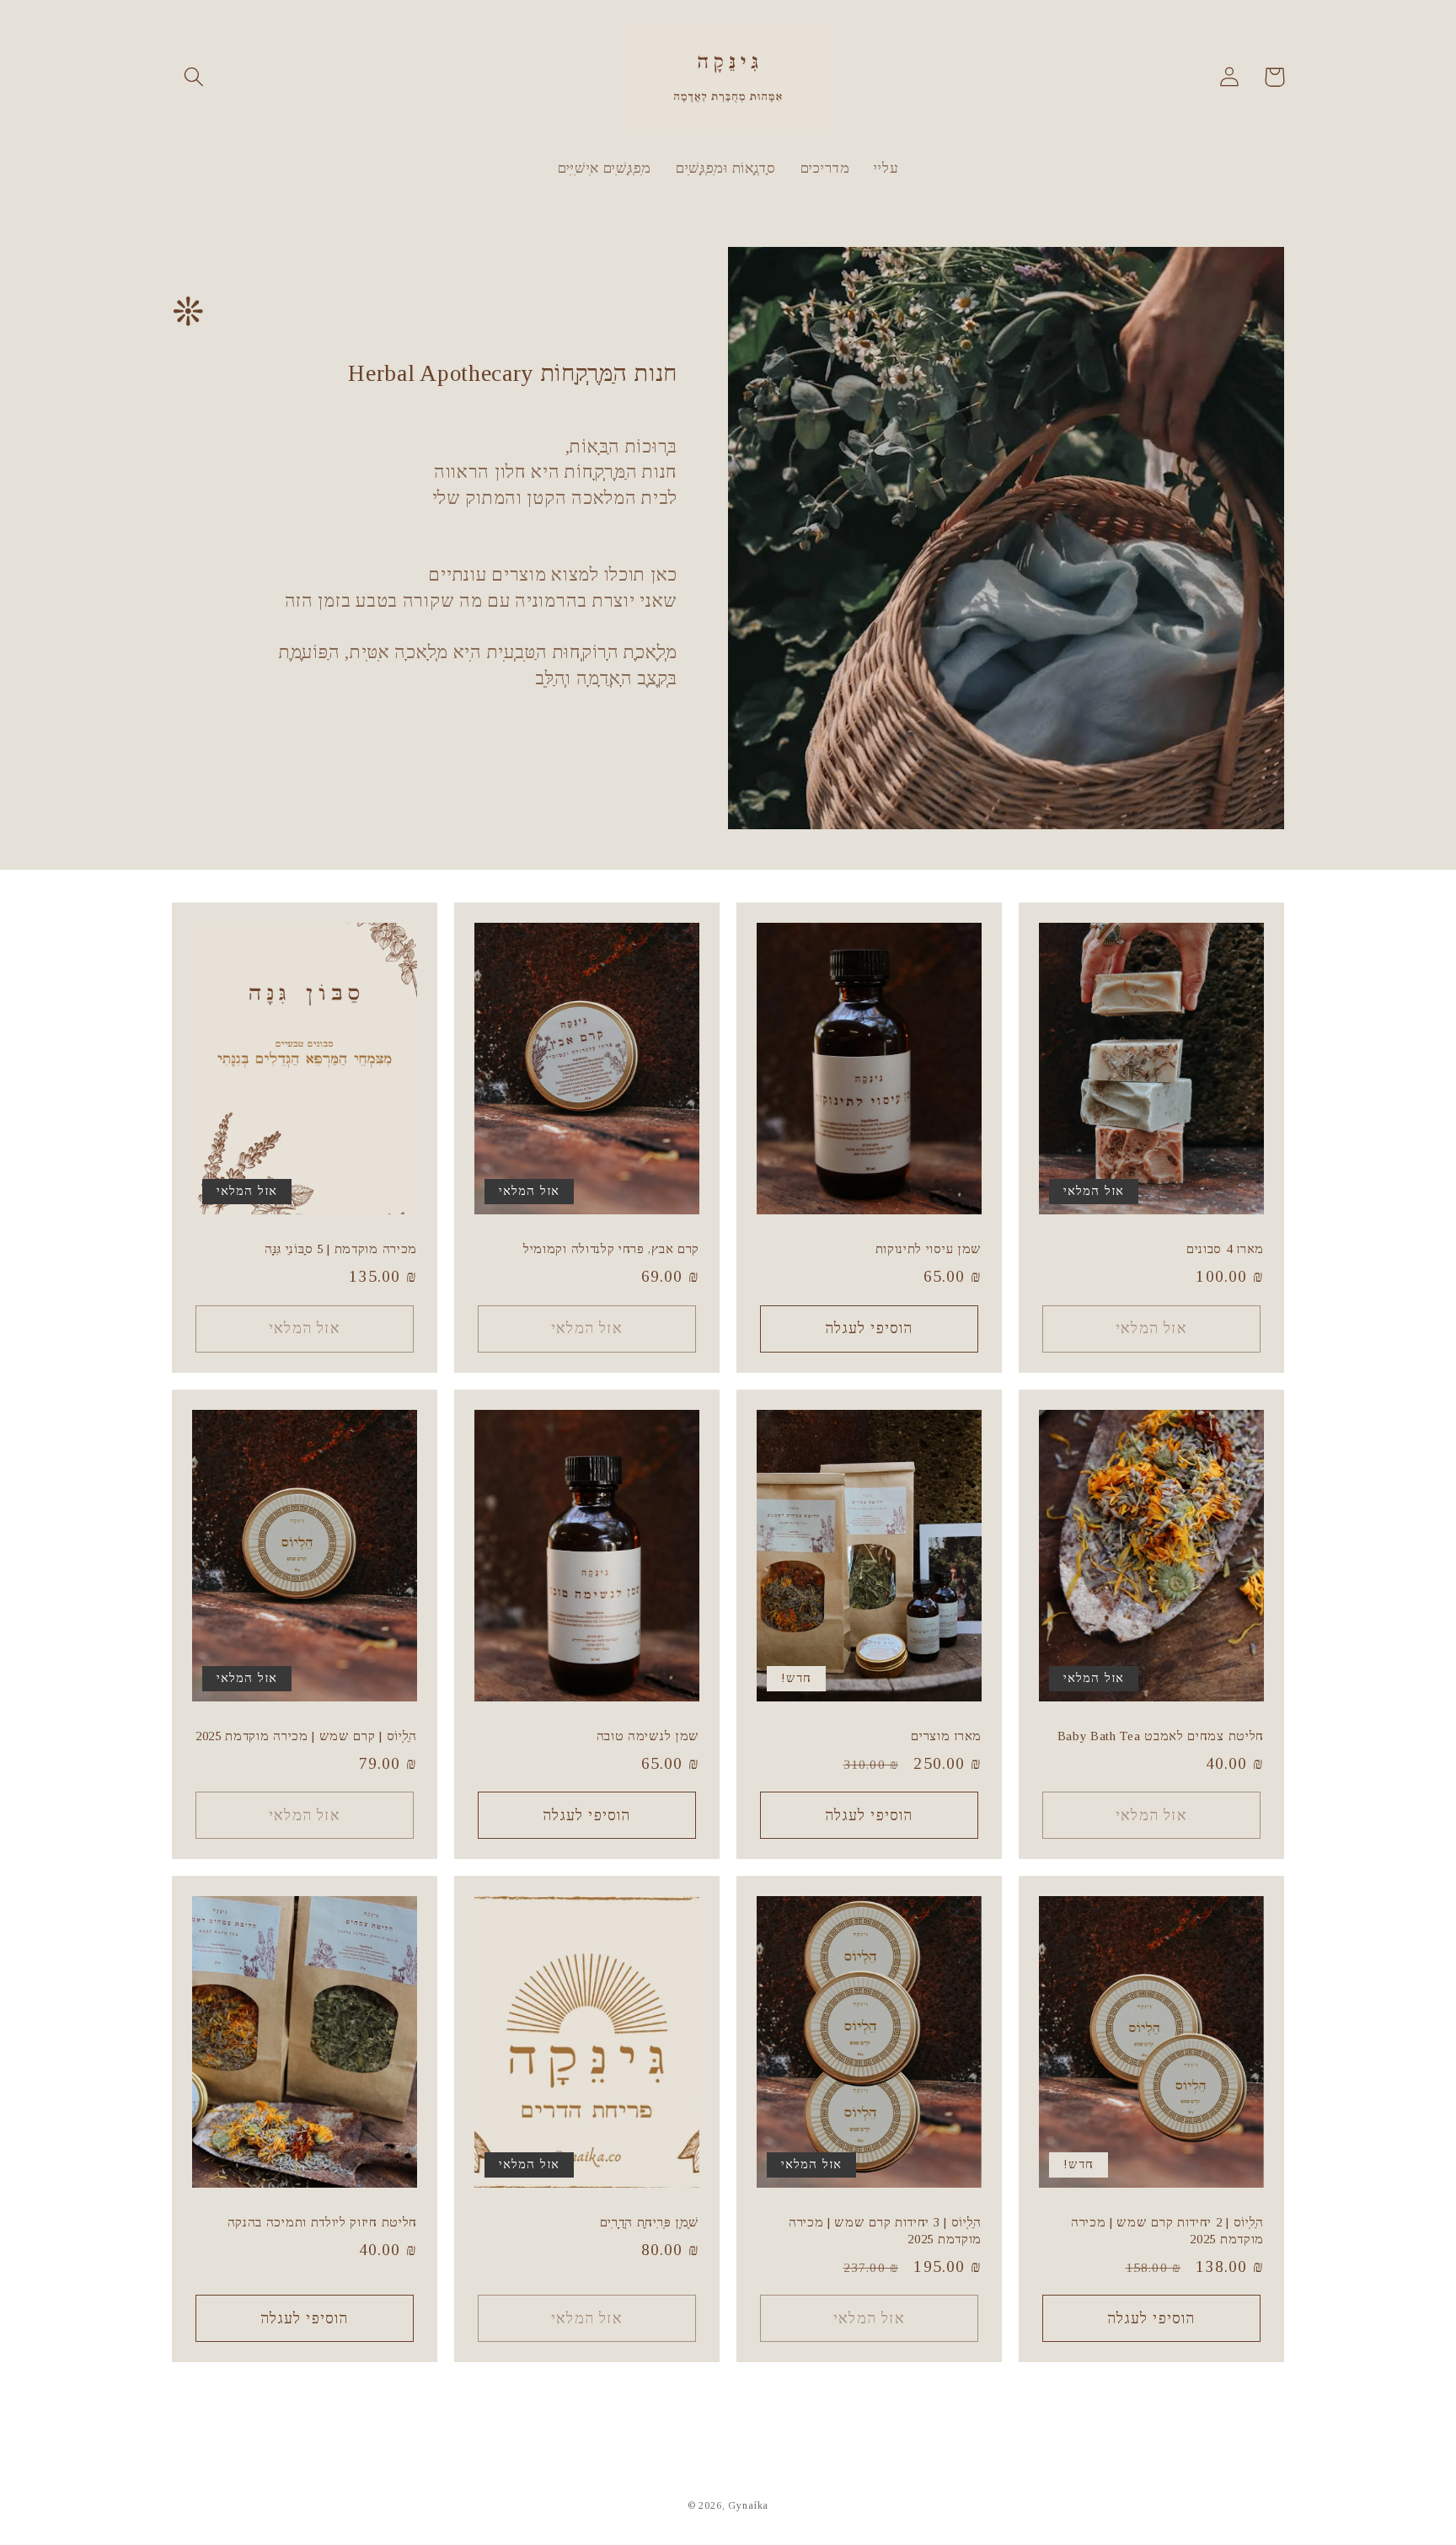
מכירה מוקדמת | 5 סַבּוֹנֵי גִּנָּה (341, 1249)
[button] (194, 77)
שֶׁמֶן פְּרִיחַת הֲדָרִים (650, 2222)
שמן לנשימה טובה (648, 1736)
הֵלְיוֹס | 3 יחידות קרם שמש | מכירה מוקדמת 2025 (885, 2230)
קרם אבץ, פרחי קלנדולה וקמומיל (611, 1249)
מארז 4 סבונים (1225, 1249)
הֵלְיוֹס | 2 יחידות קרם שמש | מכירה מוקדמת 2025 (1167, 2230)
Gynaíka (748, 2505)
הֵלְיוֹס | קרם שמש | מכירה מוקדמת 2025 (306, 1736)
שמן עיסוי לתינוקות (929, 1249)
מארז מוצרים (946, 1736)
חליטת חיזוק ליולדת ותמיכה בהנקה (322, 2222)
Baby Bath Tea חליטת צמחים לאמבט (1161, 1736)
